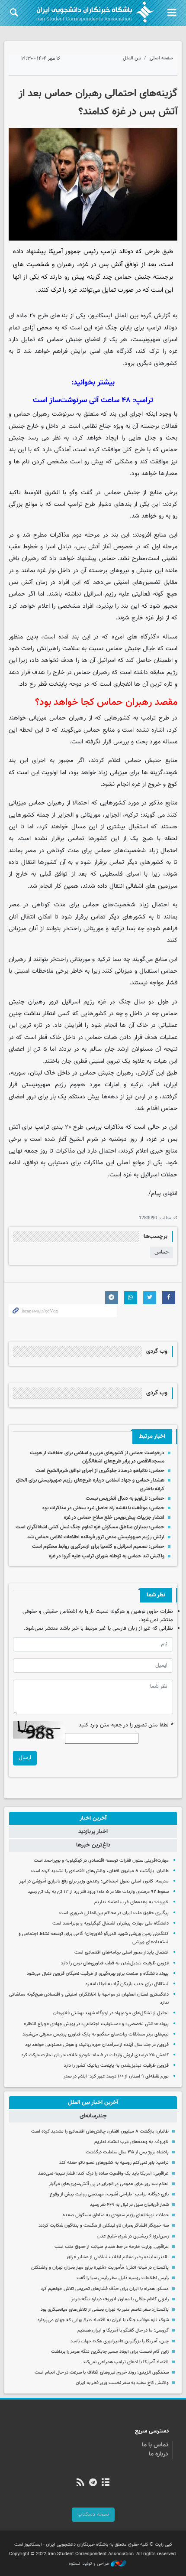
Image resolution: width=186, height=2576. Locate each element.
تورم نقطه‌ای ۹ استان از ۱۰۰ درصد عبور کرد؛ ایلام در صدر (116, 2076)
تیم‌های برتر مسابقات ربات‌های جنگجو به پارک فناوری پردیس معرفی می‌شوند (96, 2034)
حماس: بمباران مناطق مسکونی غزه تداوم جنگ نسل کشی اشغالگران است (90, 1527)
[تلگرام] (93, 2483)
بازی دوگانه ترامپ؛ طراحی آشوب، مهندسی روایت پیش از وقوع (109, 2194)
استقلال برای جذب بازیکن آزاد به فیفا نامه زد (127, 1984)
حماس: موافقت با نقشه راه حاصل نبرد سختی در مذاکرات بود (103, 1508)
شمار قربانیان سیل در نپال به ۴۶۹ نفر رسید (129, 2205)
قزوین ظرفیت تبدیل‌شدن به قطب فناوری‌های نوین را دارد (115, 1963)
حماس (162, 1252)
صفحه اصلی (161, 58)
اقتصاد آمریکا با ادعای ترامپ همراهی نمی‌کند (126, 2362)
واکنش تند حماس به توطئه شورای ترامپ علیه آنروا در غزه (107, 1556)
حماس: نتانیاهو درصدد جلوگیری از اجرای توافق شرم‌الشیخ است (100, 1471)
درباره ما (159, 2454)
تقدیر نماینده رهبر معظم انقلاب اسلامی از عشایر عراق (118, 2257)
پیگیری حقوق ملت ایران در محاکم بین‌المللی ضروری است (114, 1913)
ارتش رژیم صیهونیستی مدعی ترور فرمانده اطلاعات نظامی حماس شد (96, 1537)
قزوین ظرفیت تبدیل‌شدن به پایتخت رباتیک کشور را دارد (116, 2066)
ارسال (25, 1758)
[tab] (93, 1818)
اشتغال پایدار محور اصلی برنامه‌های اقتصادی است (122, 1952)
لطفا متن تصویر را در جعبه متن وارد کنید (126, 1725)
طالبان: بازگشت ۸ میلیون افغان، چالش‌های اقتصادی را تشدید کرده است (100, 1871)
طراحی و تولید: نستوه (90, 2564)
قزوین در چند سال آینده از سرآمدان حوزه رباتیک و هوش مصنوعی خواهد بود (97, 2045)
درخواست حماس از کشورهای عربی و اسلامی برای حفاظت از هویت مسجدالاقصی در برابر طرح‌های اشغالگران (97, 1457)
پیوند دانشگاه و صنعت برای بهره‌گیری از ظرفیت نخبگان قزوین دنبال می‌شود (98, 1974)
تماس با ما (155, 2445)
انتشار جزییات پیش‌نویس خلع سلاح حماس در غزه (114, 1518)
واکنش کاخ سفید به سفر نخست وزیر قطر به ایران (122, 2383)
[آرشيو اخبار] (106, 2483)
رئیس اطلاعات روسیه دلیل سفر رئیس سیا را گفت (123, 2278)
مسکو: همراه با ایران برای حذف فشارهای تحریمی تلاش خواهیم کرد (105, 2289)
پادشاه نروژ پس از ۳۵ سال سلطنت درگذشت (127, 2152)
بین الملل (132, 58)
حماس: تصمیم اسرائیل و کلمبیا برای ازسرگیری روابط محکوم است (98, 1547)
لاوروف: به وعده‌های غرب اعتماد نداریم (131, 1902)
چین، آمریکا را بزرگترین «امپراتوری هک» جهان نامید (120, 2341)
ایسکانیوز (101, 316)
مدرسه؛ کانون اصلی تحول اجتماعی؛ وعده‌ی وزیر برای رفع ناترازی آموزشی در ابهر (94, 1881)
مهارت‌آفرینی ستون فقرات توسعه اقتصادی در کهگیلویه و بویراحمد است (101, 1861)
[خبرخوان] (80, 2483)
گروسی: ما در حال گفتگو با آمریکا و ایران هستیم (123, 2330)
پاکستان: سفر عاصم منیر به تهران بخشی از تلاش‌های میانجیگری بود (105, 2310)
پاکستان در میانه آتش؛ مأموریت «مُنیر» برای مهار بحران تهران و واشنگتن (100, 2268)
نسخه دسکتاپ (93, 2514)
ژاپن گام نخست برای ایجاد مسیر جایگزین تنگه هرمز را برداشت (110, 2352)
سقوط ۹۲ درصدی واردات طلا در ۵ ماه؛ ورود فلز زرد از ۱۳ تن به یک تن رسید (98, 1892)
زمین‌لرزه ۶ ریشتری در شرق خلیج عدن (133, 2236)
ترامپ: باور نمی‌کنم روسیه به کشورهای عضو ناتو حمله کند (114, 2163)
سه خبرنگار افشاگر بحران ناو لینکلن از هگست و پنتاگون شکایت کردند (104, 2226)
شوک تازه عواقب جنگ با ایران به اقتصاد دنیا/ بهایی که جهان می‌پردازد (103, 2320)
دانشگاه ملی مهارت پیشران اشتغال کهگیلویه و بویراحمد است (111, 1923)
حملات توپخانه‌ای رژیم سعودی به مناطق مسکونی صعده (116, 2215)
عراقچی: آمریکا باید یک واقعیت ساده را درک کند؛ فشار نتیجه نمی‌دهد (103, 2174)
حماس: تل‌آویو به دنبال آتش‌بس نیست (125, 1498)
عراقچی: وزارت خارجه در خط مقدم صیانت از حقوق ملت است (112, 2247)
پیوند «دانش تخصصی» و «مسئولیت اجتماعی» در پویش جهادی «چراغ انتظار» (96, 2024)
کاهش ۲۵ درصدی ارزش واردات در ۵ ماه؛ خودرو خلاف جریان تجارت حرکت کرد (95, 2055)
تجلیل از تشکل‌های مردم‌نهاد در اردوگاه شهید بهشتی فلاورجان (111, 2013)
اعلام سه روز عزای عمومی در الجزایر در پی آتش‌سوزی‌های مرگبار (109, 2184)
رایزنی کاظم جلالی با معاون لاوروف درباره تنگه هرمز (120, 2299)
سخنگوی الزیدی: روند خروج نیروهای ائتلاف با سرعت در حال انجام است (102, 2372)
